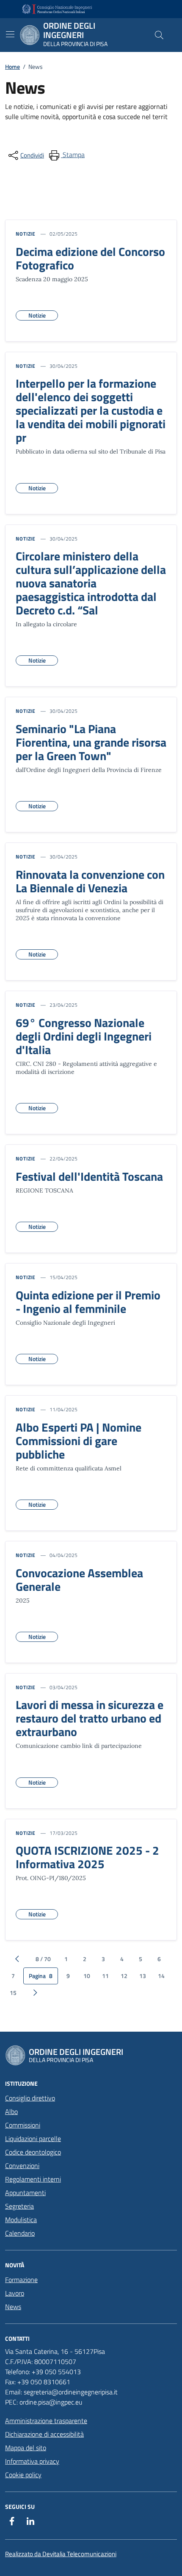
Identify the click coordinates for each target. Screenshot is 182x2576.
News (13, 2307)
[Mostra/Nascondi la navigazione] (10, 34)
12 (124, 1976)
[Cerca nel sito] (159, 35)
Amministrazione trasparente (46, 2421)
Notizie (26, 234)
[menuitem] (66, 155)
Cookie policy (23, 2475)
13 (143, 1976)
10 (87, 1976)
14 (161, 1976)
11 (105, 1976)
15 (13, 1993)
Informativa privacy (32, 2461)
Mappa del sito (26, 2448)
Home (12, 67)
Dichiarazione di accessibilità (44, 2434)
